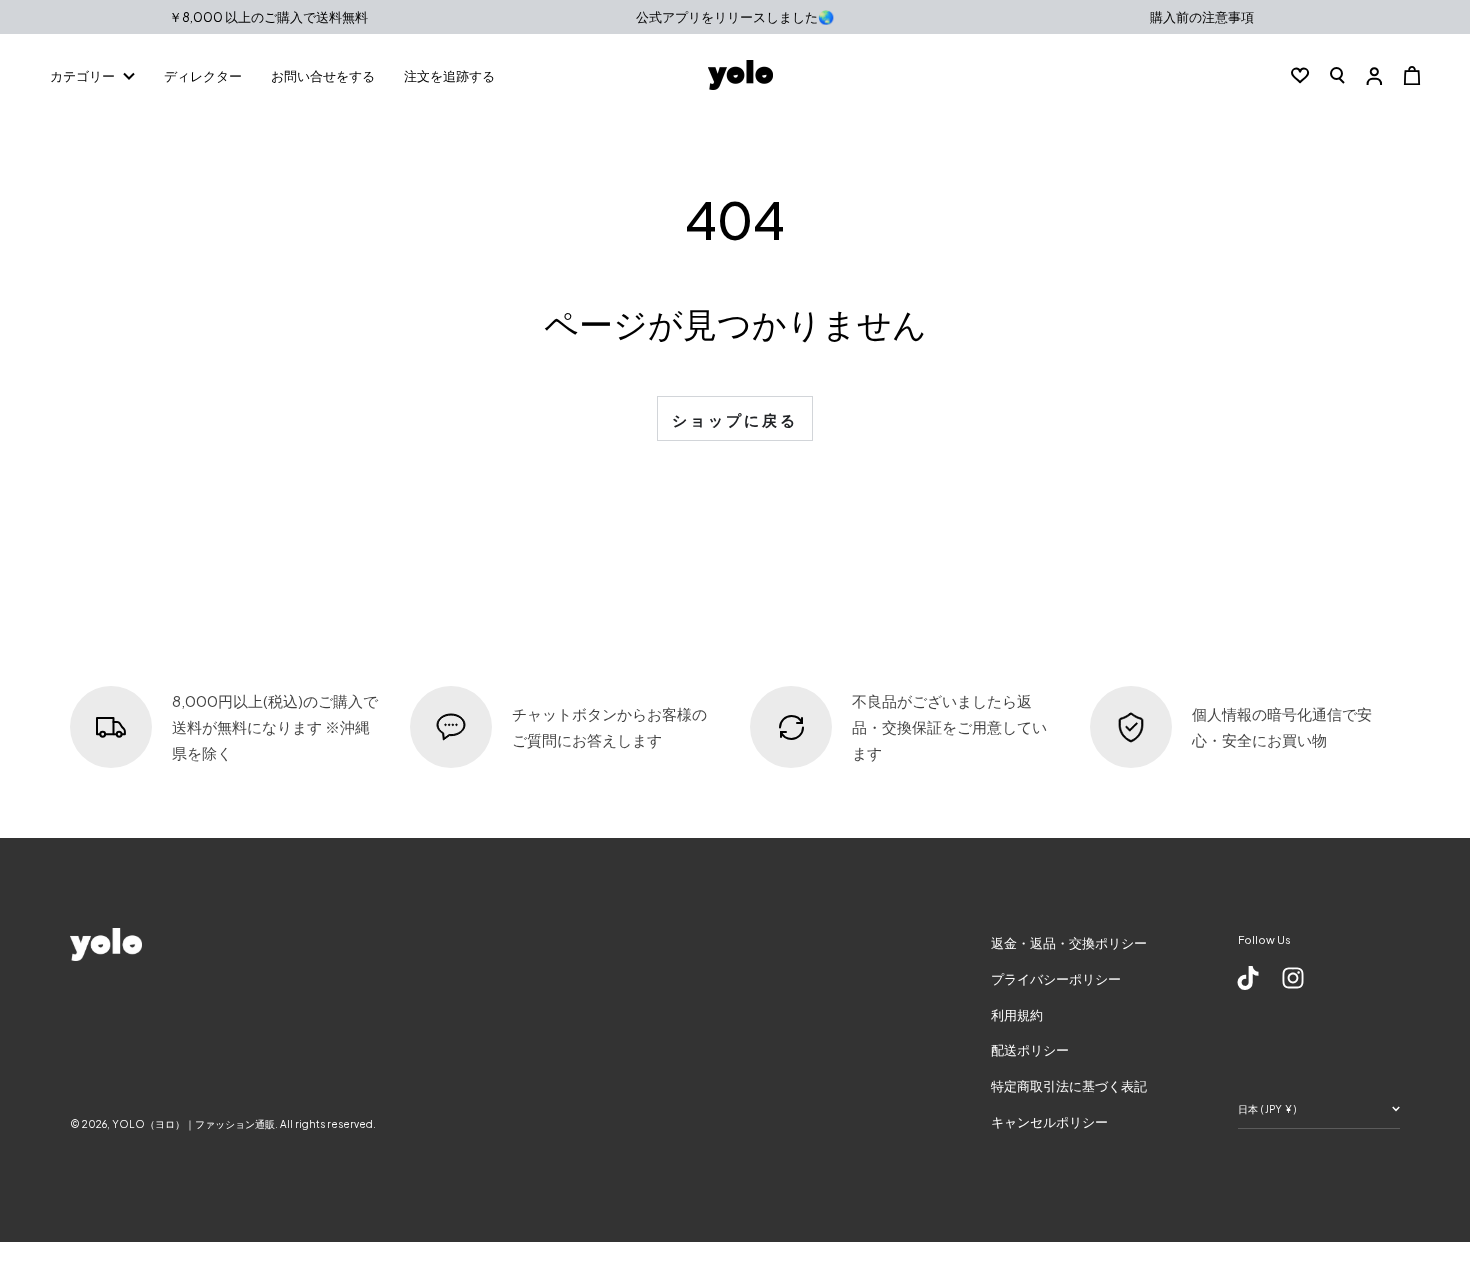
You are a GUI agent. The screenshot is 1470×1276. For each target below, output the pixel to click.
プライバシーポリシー (1056, 979)
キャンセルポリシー (1049, 1122)
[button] (1337, 75)
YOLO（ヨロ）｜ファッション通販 (193, 1124)
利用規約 (1017, 1015)
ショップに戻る (735, 419)
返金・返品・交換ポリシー (1069, 943)
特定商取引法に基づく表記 (1069, 1086)
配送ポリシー (1030, 1050)
